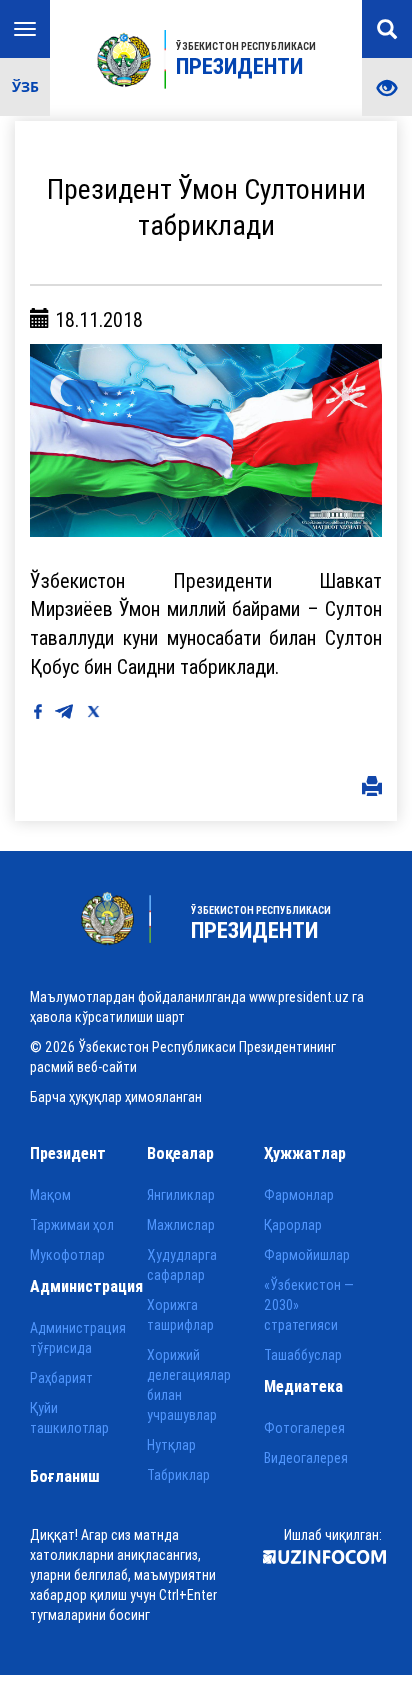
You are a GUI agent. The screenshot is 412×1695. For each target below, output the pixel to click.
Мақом (50, 1195)
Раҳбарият (61, 1378)
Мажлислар (181, 1225)
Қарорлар (293, 1225)
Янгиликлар (181, 1195)
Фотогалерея (304, 1428)
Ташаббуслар (303, 1355)
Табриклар (178, 1475)
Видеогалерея (306, 1458)
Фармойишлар (307, 1255)
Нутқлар (171, 1445)
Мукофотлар (67, 1255)
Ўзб (25, 86)
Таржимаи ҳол (72, 1225)
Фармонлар (299, 1195)
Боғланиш (65, 1476)
